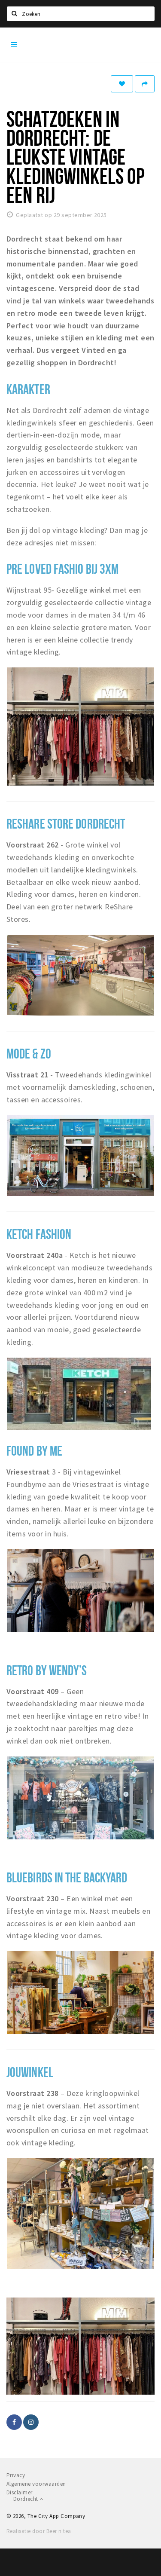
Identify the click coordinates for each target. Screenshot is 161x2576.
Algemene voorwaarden (36, 2484)
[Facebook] (14, 2422)
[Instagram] (31, 2422)
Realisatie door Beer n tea (39, 2531)
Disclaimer (20, 2492)
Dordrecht (26, 2499)
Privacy (16, 2475)
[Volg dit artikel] (122, 84)
